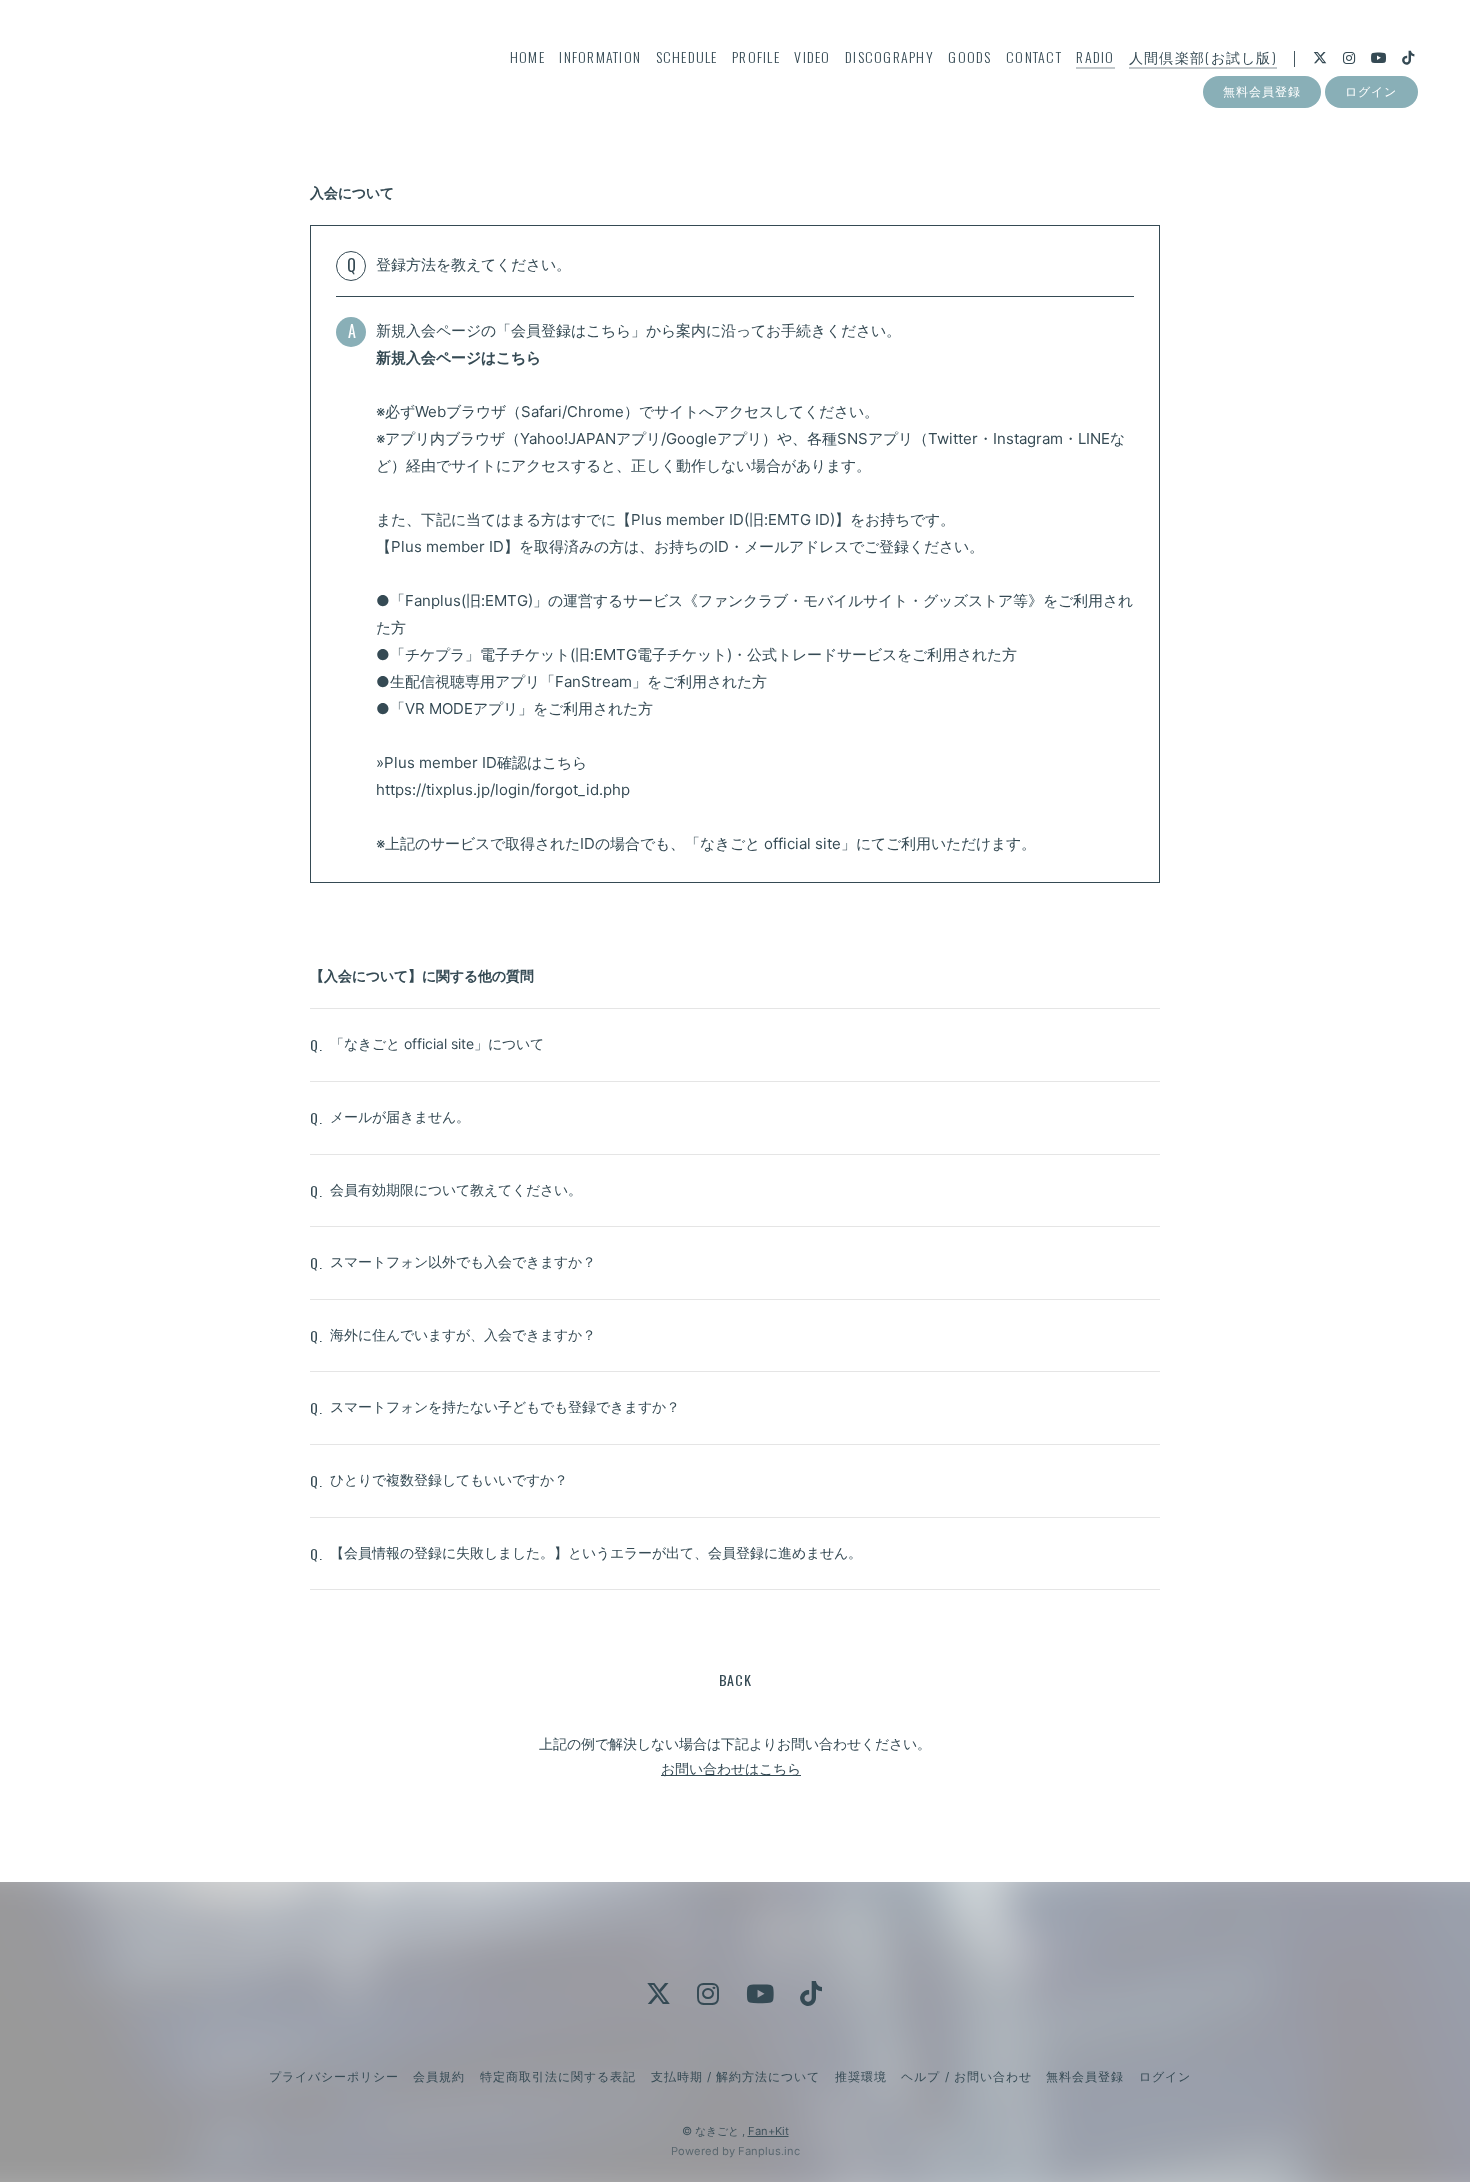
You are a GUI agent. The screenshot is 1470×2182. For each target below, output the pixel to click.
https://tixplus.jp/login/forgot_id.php (503, 789)
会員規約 (439, 2076)
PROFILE (756, 56)
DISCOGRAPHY (889, 56)
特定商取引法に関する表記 (558, 2076)
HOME (527, 56)
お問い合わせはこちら (731, 1768)
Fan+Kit (768, 2131)
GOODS (969, 56)
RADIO (1095, 56)
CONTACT (1034, 56)
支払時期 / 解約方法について (736, 2076)
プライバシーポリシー (334, 2076)
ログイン (1371, 91)
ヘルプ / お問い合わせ (966, 2076)
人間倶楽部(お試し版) (1203, 56)
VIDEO (812, 56)
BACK (735, 1679)
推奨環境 (861, 2076)
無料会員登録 (1262, 91)
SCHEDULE (687, 56)
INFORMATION (600, 56)
